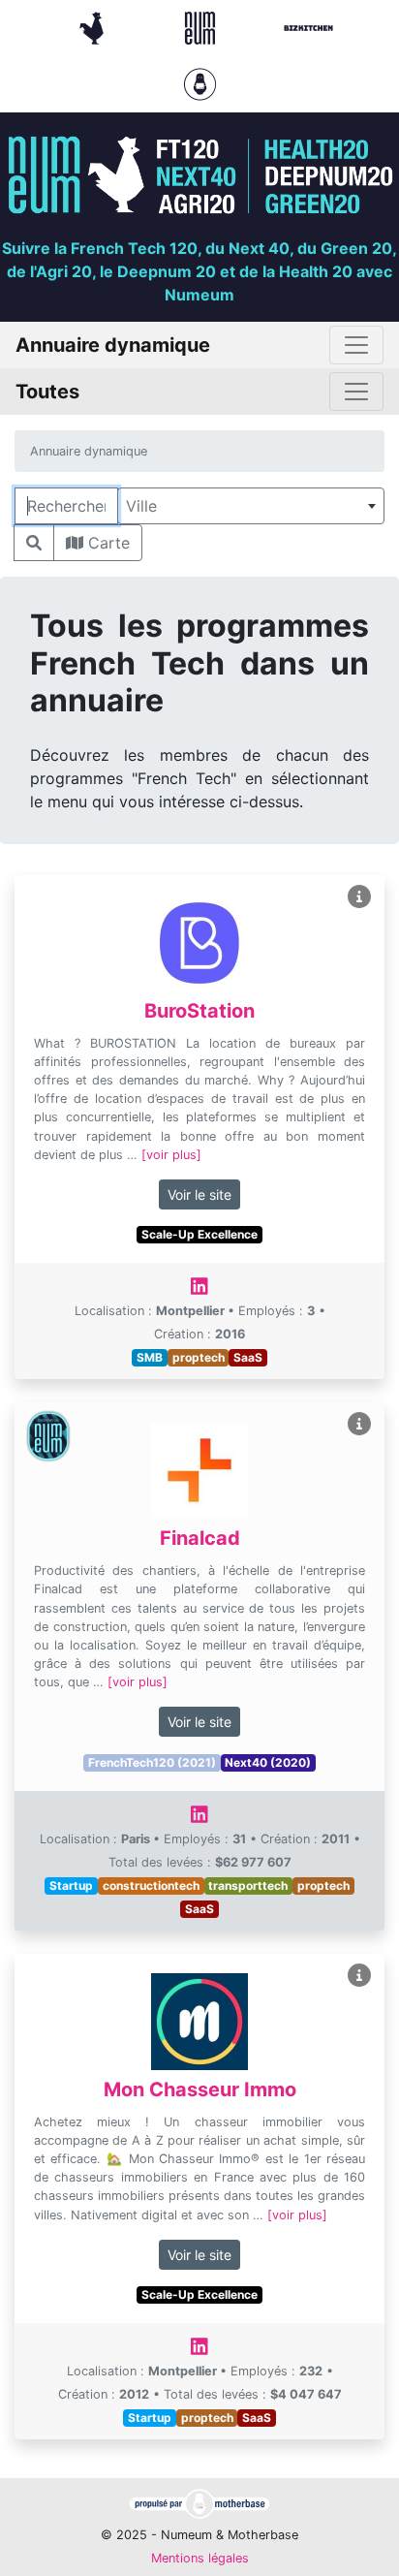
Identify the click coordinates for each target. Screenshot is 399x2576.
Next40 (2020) (268, 1762)
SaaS (248, 1357)
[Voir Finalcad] (359, 1424)
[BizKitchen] (308, 26)
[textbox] (251, 506)
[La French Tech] (94, 26)
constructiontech (151, 1885)
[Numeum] (202, 26)
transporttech (248, 1885)
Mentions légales (200, 2558)
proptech (199, 1357)
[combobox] (251, 506)
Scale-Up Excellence (199, 1234)
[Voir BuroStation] (359, 897)
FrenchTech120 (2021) (152, 1762)
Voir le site (199, 1194)
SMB (150, 1357)
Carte (107, 543)
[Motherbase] (200, 82)
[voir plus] (171, 1155)
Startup (71, 1885)
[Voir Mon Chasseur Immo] (359, 1976)
